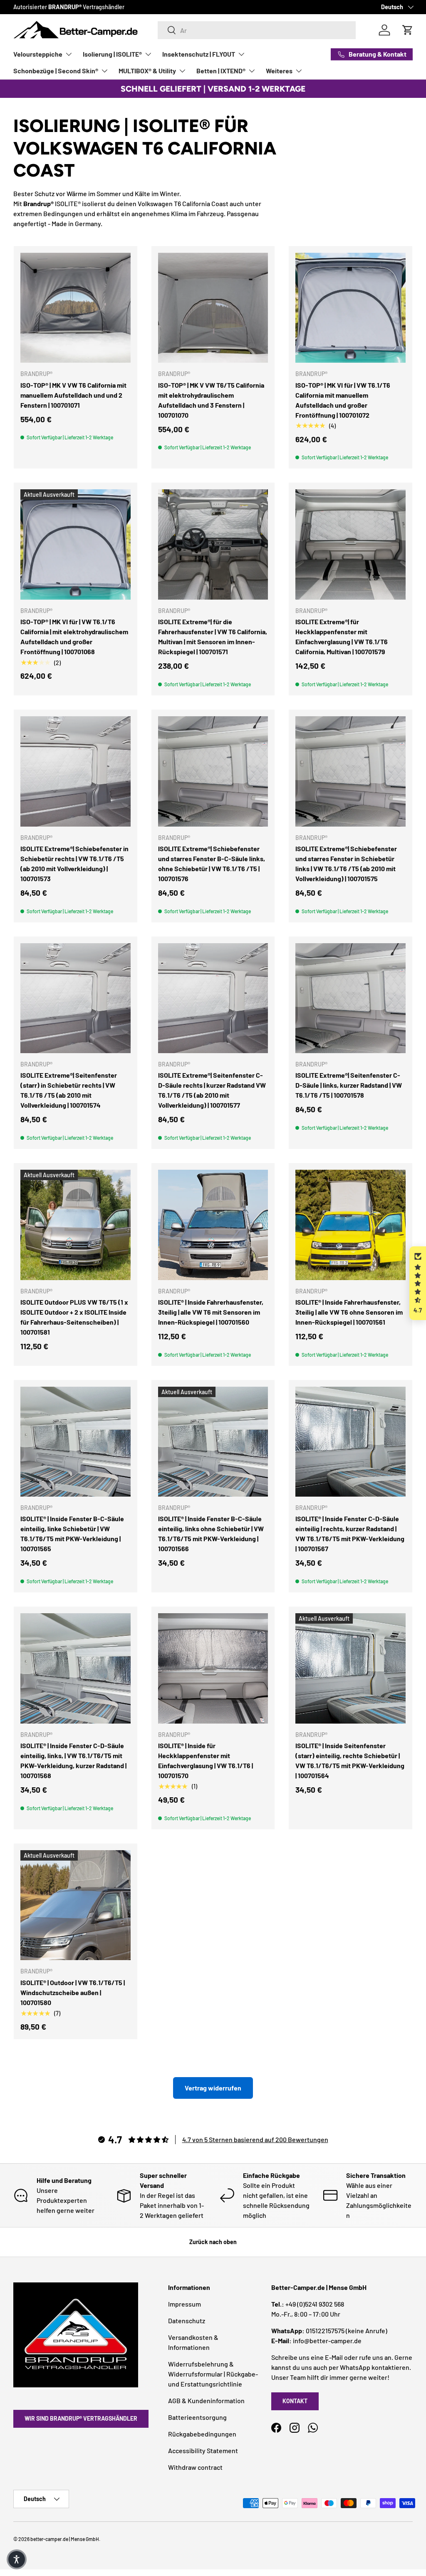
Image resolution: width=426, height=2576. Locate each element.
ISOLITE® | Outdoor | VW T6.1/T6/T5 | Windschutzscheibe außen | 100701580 (73, 1992)
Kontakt (295, 2401)
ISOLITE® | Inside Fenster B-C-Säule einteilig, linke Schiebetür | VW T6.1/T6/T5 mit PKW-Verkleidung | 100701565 (72, 1533)
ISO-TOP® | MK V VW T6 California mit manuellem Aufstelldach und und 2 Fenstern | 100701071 (73, 395)
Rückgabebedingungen (202, 2434)
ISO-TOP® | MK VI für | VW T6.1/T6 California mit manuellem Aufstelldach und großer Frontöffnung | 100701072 (343, 400)
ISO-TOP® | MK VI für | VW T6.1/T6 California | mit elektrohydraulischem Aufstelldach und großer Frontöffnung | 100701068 (74, 637)
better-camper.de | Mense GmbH (65, 2539)
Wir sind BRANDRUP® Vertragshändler (81, 2418)
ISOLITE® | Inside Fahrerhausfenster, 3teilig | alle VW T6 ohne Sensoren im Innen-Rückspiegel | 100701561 (349, 1312)
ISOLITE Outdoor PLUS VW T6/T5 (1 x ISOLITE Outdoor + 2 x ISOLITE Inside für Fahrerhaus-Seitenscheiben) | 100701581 (74, 1317)
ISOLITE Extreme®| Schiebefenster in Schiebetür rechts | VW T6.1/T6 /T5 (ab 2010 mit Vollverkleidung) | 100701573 (74, 863)
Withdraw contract (195, 2467)
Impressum (185, 2304)
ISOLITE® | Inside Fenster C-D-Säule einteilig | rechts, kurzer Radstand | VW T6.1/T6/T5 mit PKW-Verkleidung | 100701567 (350, 1533)
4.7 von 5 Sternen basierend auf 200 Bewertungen (255, 2139)
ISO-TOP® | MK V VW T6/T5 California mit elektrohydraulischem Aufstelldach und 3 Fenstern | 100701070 (211, 400)
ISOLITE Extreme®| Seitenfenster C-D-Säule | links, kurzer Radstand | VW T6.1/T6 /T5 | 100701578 (349, 1085)
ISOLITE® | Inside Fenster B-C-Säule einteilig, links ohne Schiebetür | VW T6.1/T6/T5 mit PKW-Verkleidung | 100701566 (211, 1533)
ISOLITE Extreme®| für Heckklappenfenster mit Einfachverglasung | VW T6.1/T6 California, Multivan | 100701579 (342, 637)
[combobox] (256, 30)
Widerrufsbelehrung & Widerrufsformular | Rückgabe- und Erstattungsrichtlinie (213, 2374)
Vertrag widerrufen (213, 2088)
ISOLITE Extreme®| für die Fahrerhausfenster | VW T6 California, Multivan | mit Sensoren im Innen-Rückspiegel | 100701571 (213, 637)
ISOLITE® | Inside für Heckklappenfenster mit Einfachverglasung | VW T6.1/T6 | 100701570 (206, 1760)
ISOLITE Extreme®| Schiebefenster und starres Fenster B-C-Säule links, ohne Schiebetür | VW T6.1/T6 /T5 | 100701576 (212, 863)
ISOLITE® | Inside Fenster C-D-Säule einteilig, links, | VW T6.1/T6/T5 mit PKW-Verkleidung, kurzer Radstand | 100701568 (73, 1760)
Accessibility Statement (203, 2450)
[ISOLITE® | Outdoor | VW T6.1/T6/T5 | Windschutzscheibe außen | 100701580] (76, 1905)
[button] (418, 1283)
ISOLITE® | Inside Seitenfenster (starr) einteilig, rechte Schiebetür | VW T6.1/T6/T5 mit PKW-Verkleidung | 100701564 (350, 1760)
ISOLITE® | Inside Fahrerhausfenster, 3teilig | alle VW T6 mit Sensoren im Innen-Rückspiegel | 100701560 (211, 1312)
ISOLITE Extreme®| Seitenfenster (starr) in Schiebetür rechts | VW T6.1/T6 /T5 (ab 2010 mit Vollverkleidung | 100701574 (69, 1090)
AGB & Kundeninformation (206, 2400)
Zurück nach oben (213, 2242)
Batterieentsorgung (197, 2417)
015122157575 (325, 2331)
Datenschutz (187, 2321)
